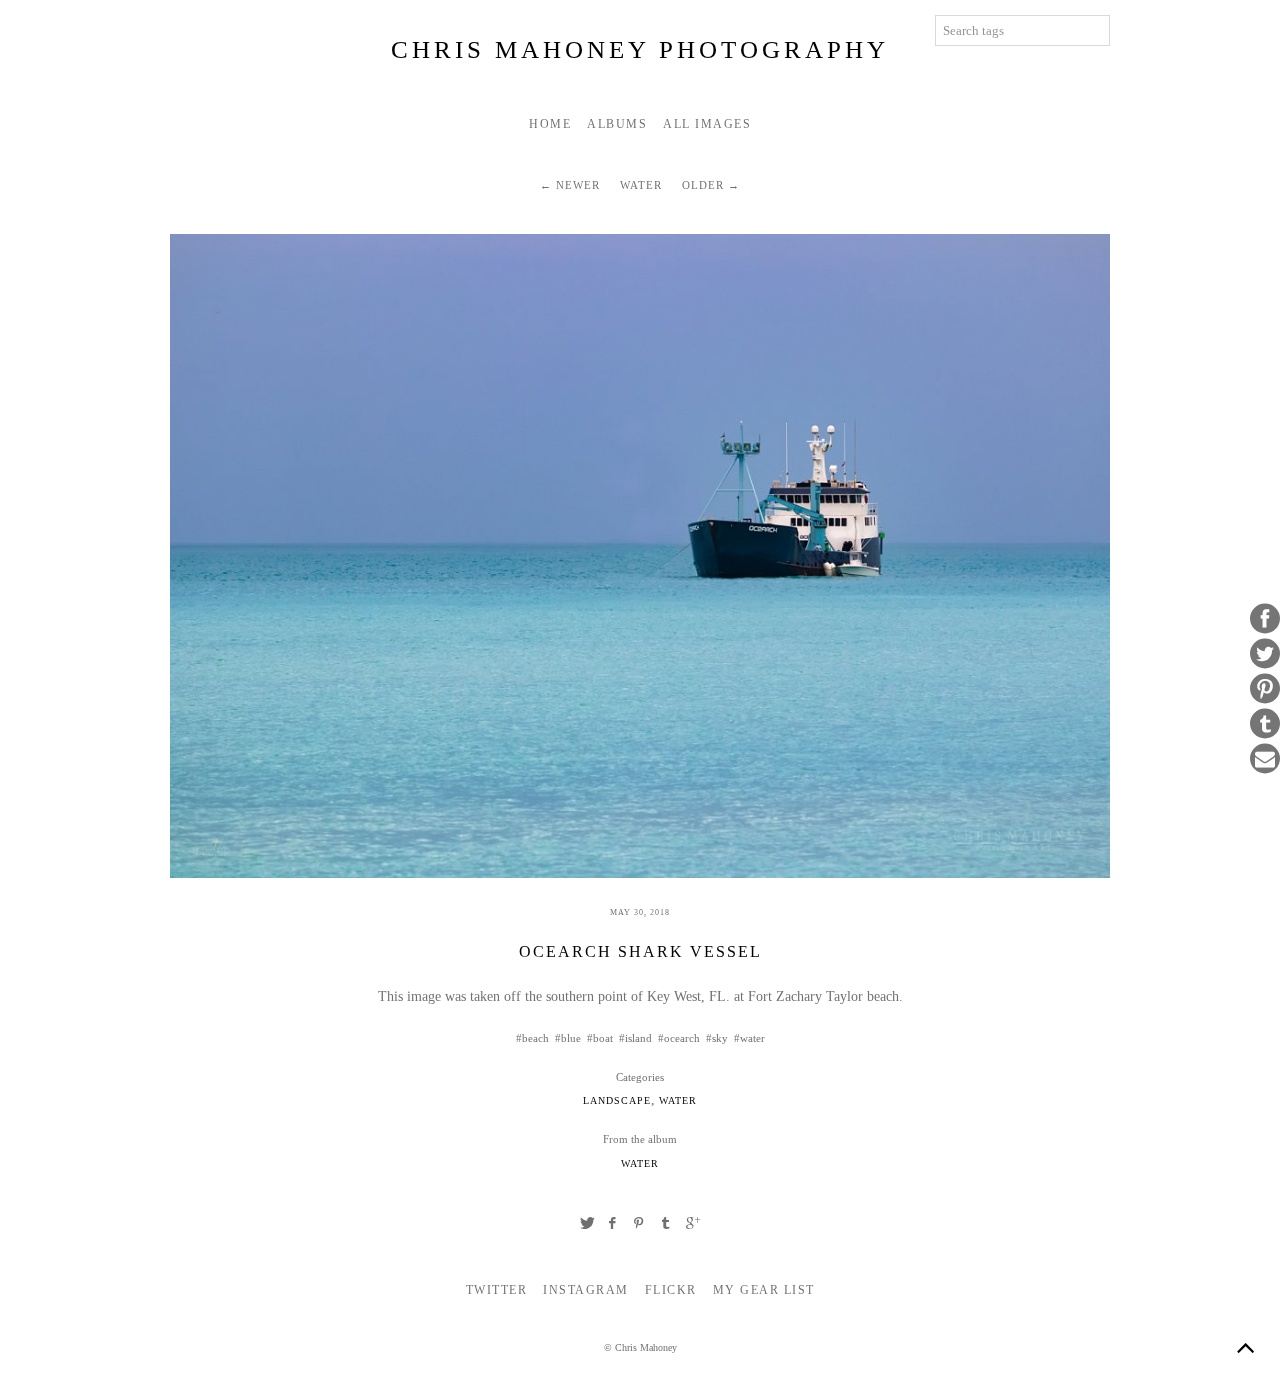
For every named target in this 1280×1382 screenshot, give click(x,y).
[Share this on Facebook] (1265, 619)
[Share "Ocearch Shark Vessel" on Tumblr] (666, 1223)
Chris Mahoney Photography (640, 49)
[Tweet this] (1265, 654)
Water (641, 185)
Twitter (497, 1290)
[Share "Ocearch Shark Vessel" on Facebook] (613, 1223)
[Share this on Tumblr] (1265, 724)
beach (535, 1038)
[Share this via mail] (1265, 759)
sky (720, 1038)
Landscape (617, 1101)
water (752, 1038)
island (638, 1038)
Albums (617, 124)
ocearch (682, 1038)
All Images (707, 124)
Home (550, 124)
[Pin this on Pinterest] (1265, 689)
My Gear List (764, 1290)
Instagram (586, 1290)
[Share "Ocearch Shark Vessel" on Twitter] (587, 1223)
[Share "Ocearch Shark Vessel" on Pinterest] (640, 1223)
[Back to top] (1245, 1347)
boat (603, 1038)
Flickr (671, 1290)
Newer (578, 185)
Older (703, 185)
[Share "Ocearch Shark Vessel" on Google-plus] (693, 1223)
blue (571, 1038)
